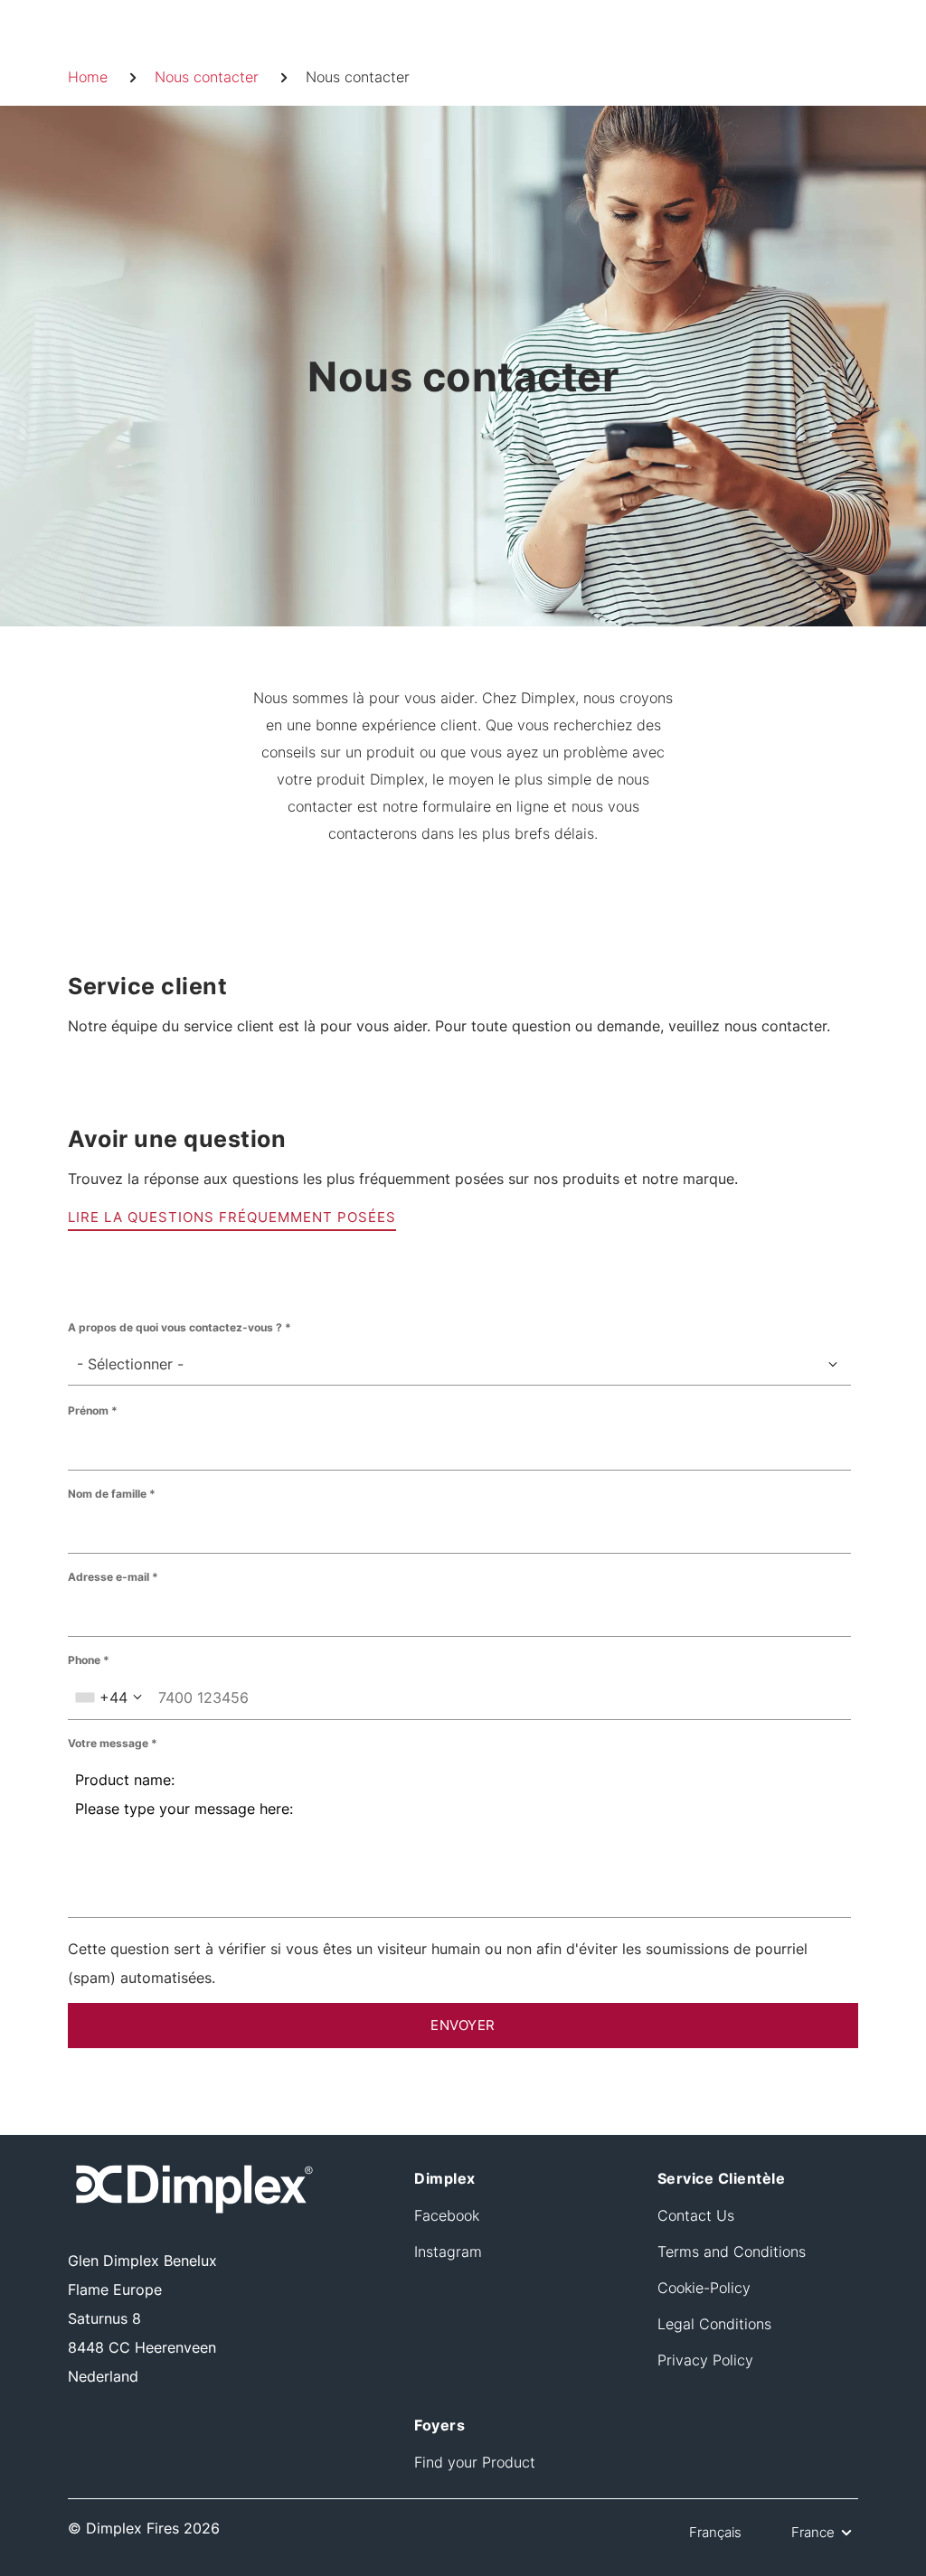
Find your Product (475, 2462)
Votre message (108, 1743)
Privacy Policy (705, 2360)
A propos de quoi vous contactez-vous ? (175, 1327)
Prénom (88, 1410)
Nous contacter (207, 77)
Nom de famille (107, 1494)
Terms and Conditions (732, 2252)
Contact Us (696, 2215)
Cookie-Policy (704, 2288)
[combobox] (459, 1365)
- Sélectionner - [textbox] (130, 1364)
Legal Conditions (714, 2324)
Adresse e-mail (109, 1577)
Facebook (447, 2215)
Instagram (448, 2252)
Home (88, 77)
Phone (84, 1660)
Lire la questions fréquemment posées (232, 1217)
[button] (807, 2533)
